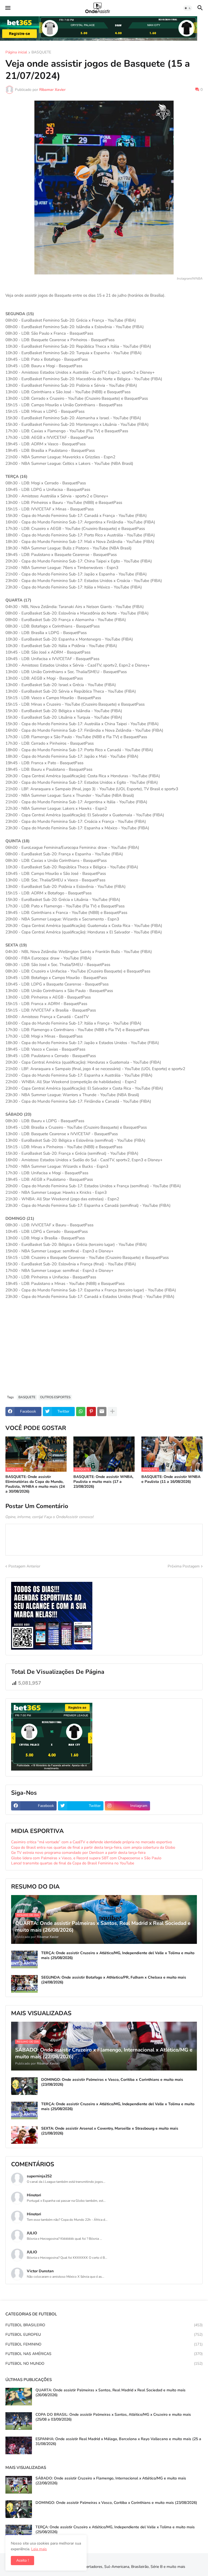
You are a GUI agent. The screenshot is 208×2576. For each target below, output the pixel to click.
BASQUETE (41, 53)
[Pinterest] (91, 1412)
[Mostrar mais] (112, 1412)
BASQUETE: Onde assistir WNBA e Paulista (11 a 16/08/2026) (171, 1479)
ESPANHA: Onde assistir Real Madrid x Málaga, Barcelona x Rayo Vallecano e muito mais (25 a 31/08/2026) (118, 2441)
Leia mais (39, 2549)
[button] (7, 8)
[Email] (102, 1412)
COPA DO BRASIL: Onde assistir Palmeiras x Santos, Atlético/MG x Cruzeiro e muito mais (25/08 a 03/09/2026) (113, 2417)
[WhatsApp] (81, 1412)
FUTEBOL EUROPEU (104, 2335)
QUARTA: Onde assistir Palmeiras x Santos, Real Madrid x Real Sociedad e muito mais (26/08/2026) (110, 2393)
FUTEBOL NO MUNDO (104, 2364)
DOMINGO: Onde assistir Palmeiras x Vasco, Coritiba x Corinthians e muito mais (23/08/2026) (112, 2082)
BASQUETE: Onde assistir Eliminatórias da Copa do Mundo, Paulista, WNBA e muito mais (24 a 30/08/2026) (35, 1484)
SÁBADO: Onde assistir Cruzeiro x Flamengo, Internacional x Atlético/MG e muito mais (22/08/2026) (111, 2481)
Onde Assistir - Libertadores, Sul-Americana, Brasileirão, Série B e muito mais (120, 2567)
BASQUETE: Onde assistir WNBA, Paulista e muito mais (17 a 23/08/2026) (103, 1482)
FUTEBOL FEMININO (104, 2344)
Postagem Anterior (24, 1566)
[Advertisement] (104, 1350)
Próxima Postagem (184, 1566)
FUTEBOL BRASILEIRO (104, 2325)
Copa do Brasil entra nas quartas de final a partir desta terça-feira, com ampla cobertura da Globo (93, 1847)
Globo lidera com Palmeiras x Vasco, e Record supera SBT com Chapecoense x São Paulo (86, 1858)
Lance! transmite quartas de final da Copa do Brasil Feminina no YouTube (73, 1863)
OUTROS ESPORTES (55, 1397)
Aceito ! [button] (22, 2560)
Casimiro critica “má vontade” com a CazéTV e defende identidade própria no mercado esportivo (92, 1842)
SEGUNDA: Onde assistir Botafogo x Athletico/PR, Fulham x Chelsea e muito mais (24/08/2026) (114, 1980)
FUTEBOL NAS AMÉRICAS (104, 2354)
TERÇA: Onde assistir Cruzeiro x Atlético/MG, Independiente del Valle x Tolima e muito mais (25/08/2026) (118, 1956)
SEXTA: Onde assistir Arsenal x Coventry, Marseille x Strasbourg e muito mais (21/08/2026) (110, 2131)
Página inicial (16, 53)
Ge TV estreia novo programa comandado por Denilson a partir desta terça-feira (78, 1853)
